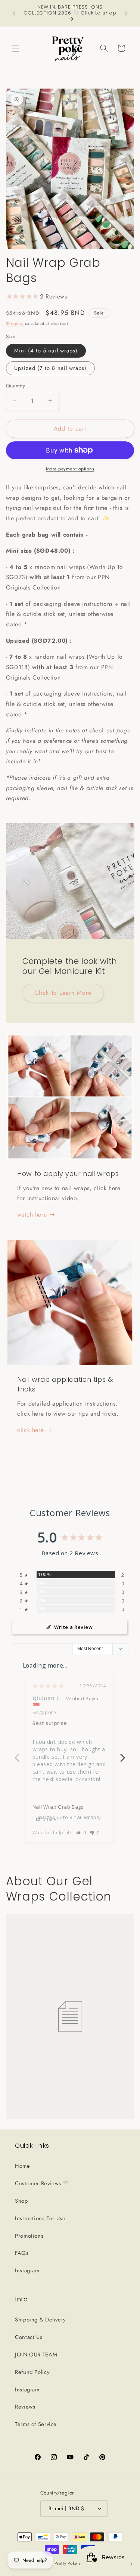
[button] (16, 48)
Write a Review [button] (74, 1627)
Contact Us (29, 2337)
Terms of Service (36, 2424)
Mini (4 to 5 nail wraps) (46, 351)
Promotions (29, 2236)
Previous (17, 1754)
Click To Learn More (63, 993)
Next (123, 1754)
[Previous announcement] (14, 13)
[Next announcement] (126, 13)
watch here (32, 1215)
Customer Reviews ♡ (41, 2183)
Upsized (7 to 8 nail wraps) (50, 368)
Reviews (25, 2407)
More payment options (70, 469)
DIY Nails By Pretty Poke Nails (59, 2563)
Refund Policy (32, 2372)
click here (30, 1430)
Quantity (15, 386)
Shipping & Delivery (40, 2320)
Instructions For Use (40, 2218)
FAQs (22, 2253)
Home (23, 2166)
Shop (21, 2201)
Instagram (27, 2270)
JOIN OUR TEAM (36, 2355)
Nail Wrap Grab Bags (58, 1807)
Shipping (15, 324)
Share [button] (49, 1819)
